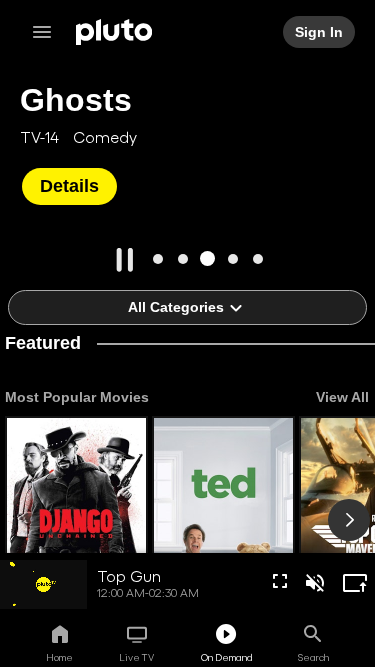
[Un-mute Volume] (315, 583)
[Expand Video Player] (355, 583)
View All (342, 397)
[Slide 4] (232, 258)
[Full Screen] (280, 581)
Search (313, 657)
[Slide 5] (257, 258)
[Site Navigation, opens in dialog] (48, 32)
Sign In (319, 32)
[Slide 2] (182, 258)
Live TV (136, 657)
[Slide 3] (207, 258)
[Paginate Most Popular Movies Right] (349, 520)
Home (59, 657)
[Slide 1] (157, 258)
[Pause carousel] (125, 260)
